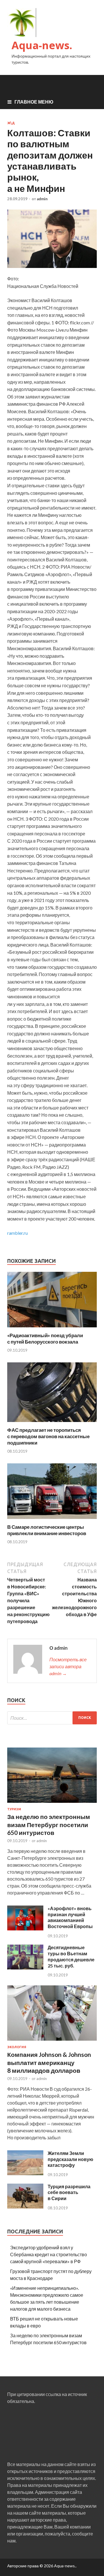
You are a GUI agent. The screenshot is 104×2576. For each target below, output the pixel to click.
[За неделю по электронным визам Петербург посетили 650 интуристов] (52, 1804)
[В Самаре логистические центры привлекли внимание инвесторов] (52, 1520)
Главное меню (34, 102)
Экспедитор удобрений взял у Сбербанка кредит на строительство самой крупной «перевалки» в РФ (49, 2254)
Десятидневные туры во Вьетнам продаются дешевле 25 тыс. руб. (71, 1956)
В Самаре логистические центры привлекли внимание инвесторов (47, 1530)
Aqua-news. (42, 45)
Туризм (14, 1809)
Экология (17, 2047)
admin (42, 199)
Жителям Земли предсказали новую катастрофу (70, 2159)
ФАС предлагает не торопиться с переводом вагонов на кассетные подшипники (48, 1436)
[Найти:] (52, 1718)
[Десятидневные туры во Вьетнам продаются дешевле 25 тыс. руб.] (25, 1968)
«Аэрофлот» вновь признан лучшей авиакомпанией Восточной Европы (70, 1917)
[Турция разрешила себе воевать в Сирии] (25, 2207)
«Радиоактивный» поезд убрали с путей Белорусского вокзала (45, 1338)
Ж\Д (11, 123)
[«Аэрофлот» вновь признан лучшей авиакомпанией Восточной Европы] (25, 1929)
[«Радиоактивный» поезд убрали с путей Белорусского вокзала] (52, 1329)
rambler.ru (17, 1233)
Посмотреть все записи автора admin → (68, 1666)
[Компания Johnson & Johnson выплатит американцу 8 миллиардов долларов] (52, 2042)
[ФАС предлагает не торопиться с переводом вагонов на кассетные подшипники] (52, 1423)
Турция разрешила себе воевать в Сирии (69, 2192)
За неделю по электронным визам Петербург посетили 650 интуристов (49, 1824)
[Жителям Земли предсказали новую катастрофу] (25, 2173)
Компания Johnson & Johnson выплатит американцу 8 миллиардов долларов (49, 2062)
